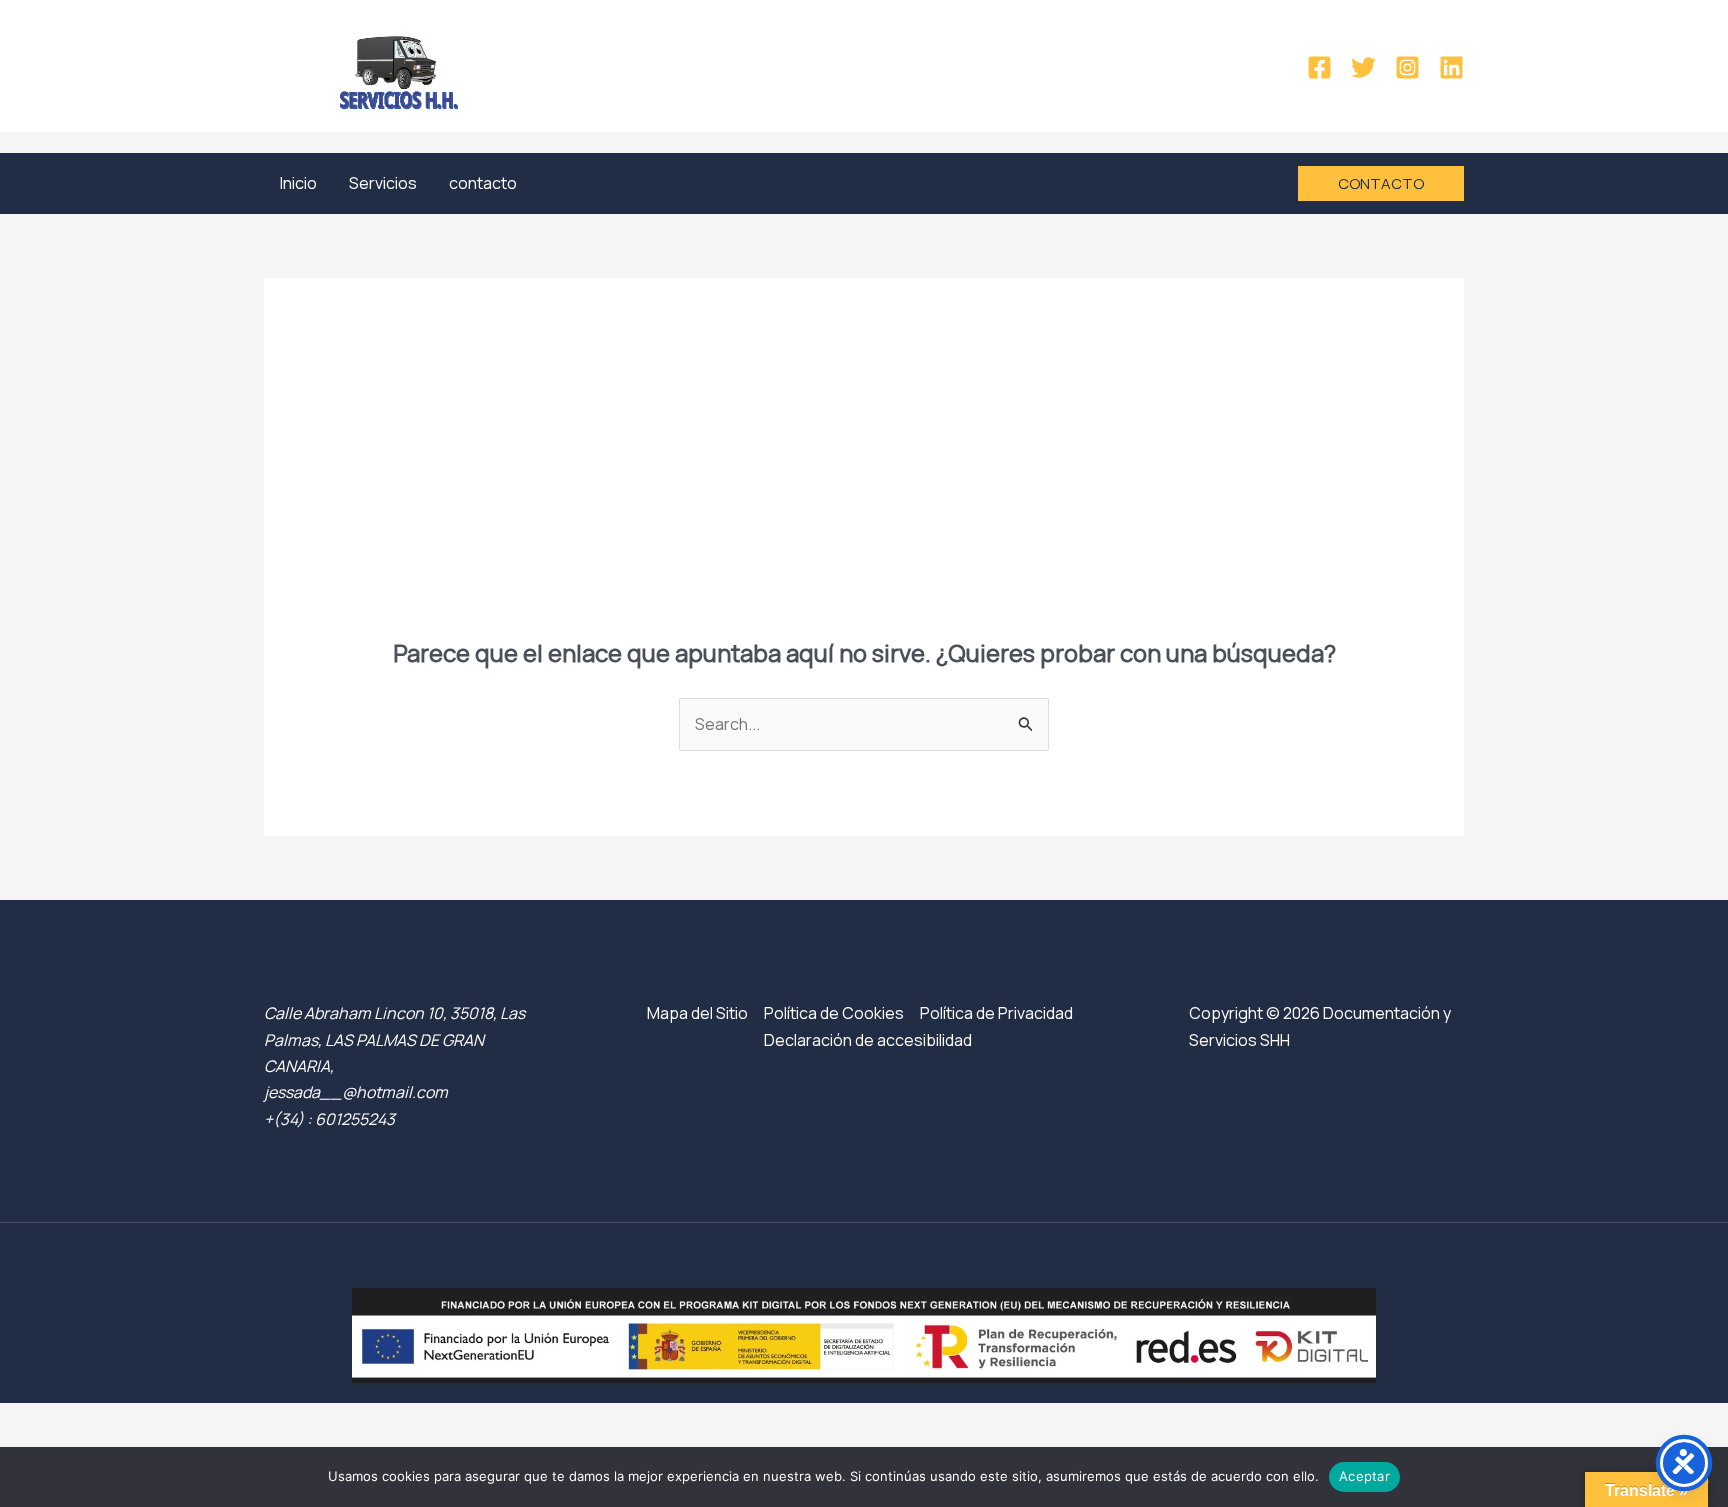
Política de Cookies (834, 1013)
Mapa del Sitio (697, 1013)
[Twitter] (1363, 67)
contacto (483, 183)
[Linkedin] (1451, 67)
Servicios (383, 183)
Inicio (298, 183)
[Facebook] (1319, 67)
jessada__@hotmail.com (356, 1092)
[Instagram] (1407, 67)
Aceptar (1364, 1476)
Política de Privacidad (996, 1013)
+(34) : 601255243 (329, 1119)
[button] (1381, 183)
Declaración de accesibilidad (868, 1040)
